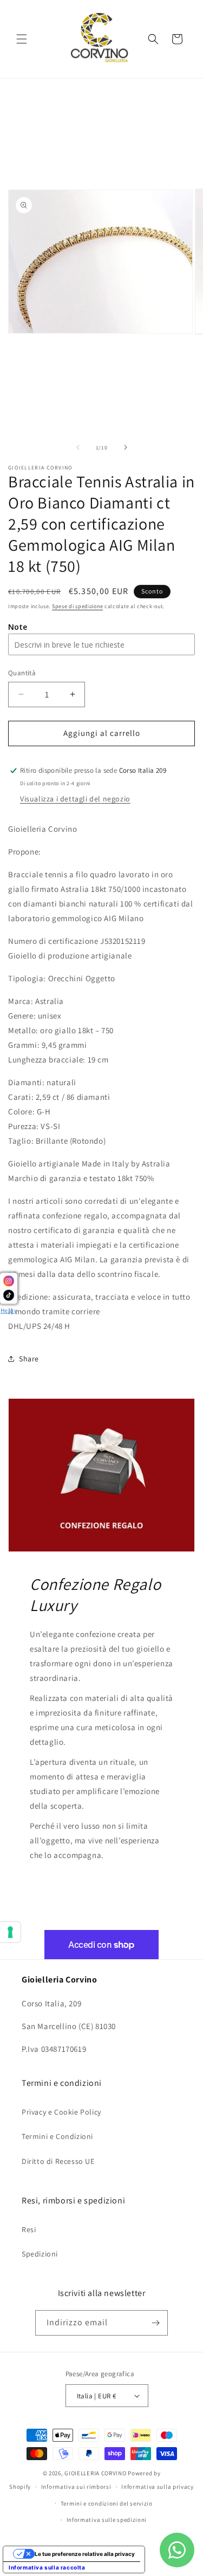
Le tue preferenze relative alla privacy (85, 2554)
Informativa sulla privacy (158, 2487)
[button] (22, 39)
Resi (29, 2229)
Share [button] (29, 1359)
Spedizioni (40, 2254)
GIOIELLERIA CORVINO (95, 2473)
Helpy (9, 1311)
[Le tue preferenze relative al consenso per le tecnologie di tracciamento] (10, 1932)
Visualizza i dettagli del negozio (75, 799)
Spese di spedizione (77, 606)
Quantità (22, 673)
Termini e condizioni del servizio (107, 2503)
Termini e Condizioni (57, 2136)
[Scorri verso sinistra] (78, 447)
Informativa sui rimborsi (76, 2487)
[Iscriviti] (155, 2323)
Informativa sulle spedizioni (107, 2520)
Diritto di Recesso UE (58, 2161)
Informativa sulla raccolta (47, 2567)
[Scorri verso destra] (126, 447)
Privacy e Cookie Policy (61, 2112)
